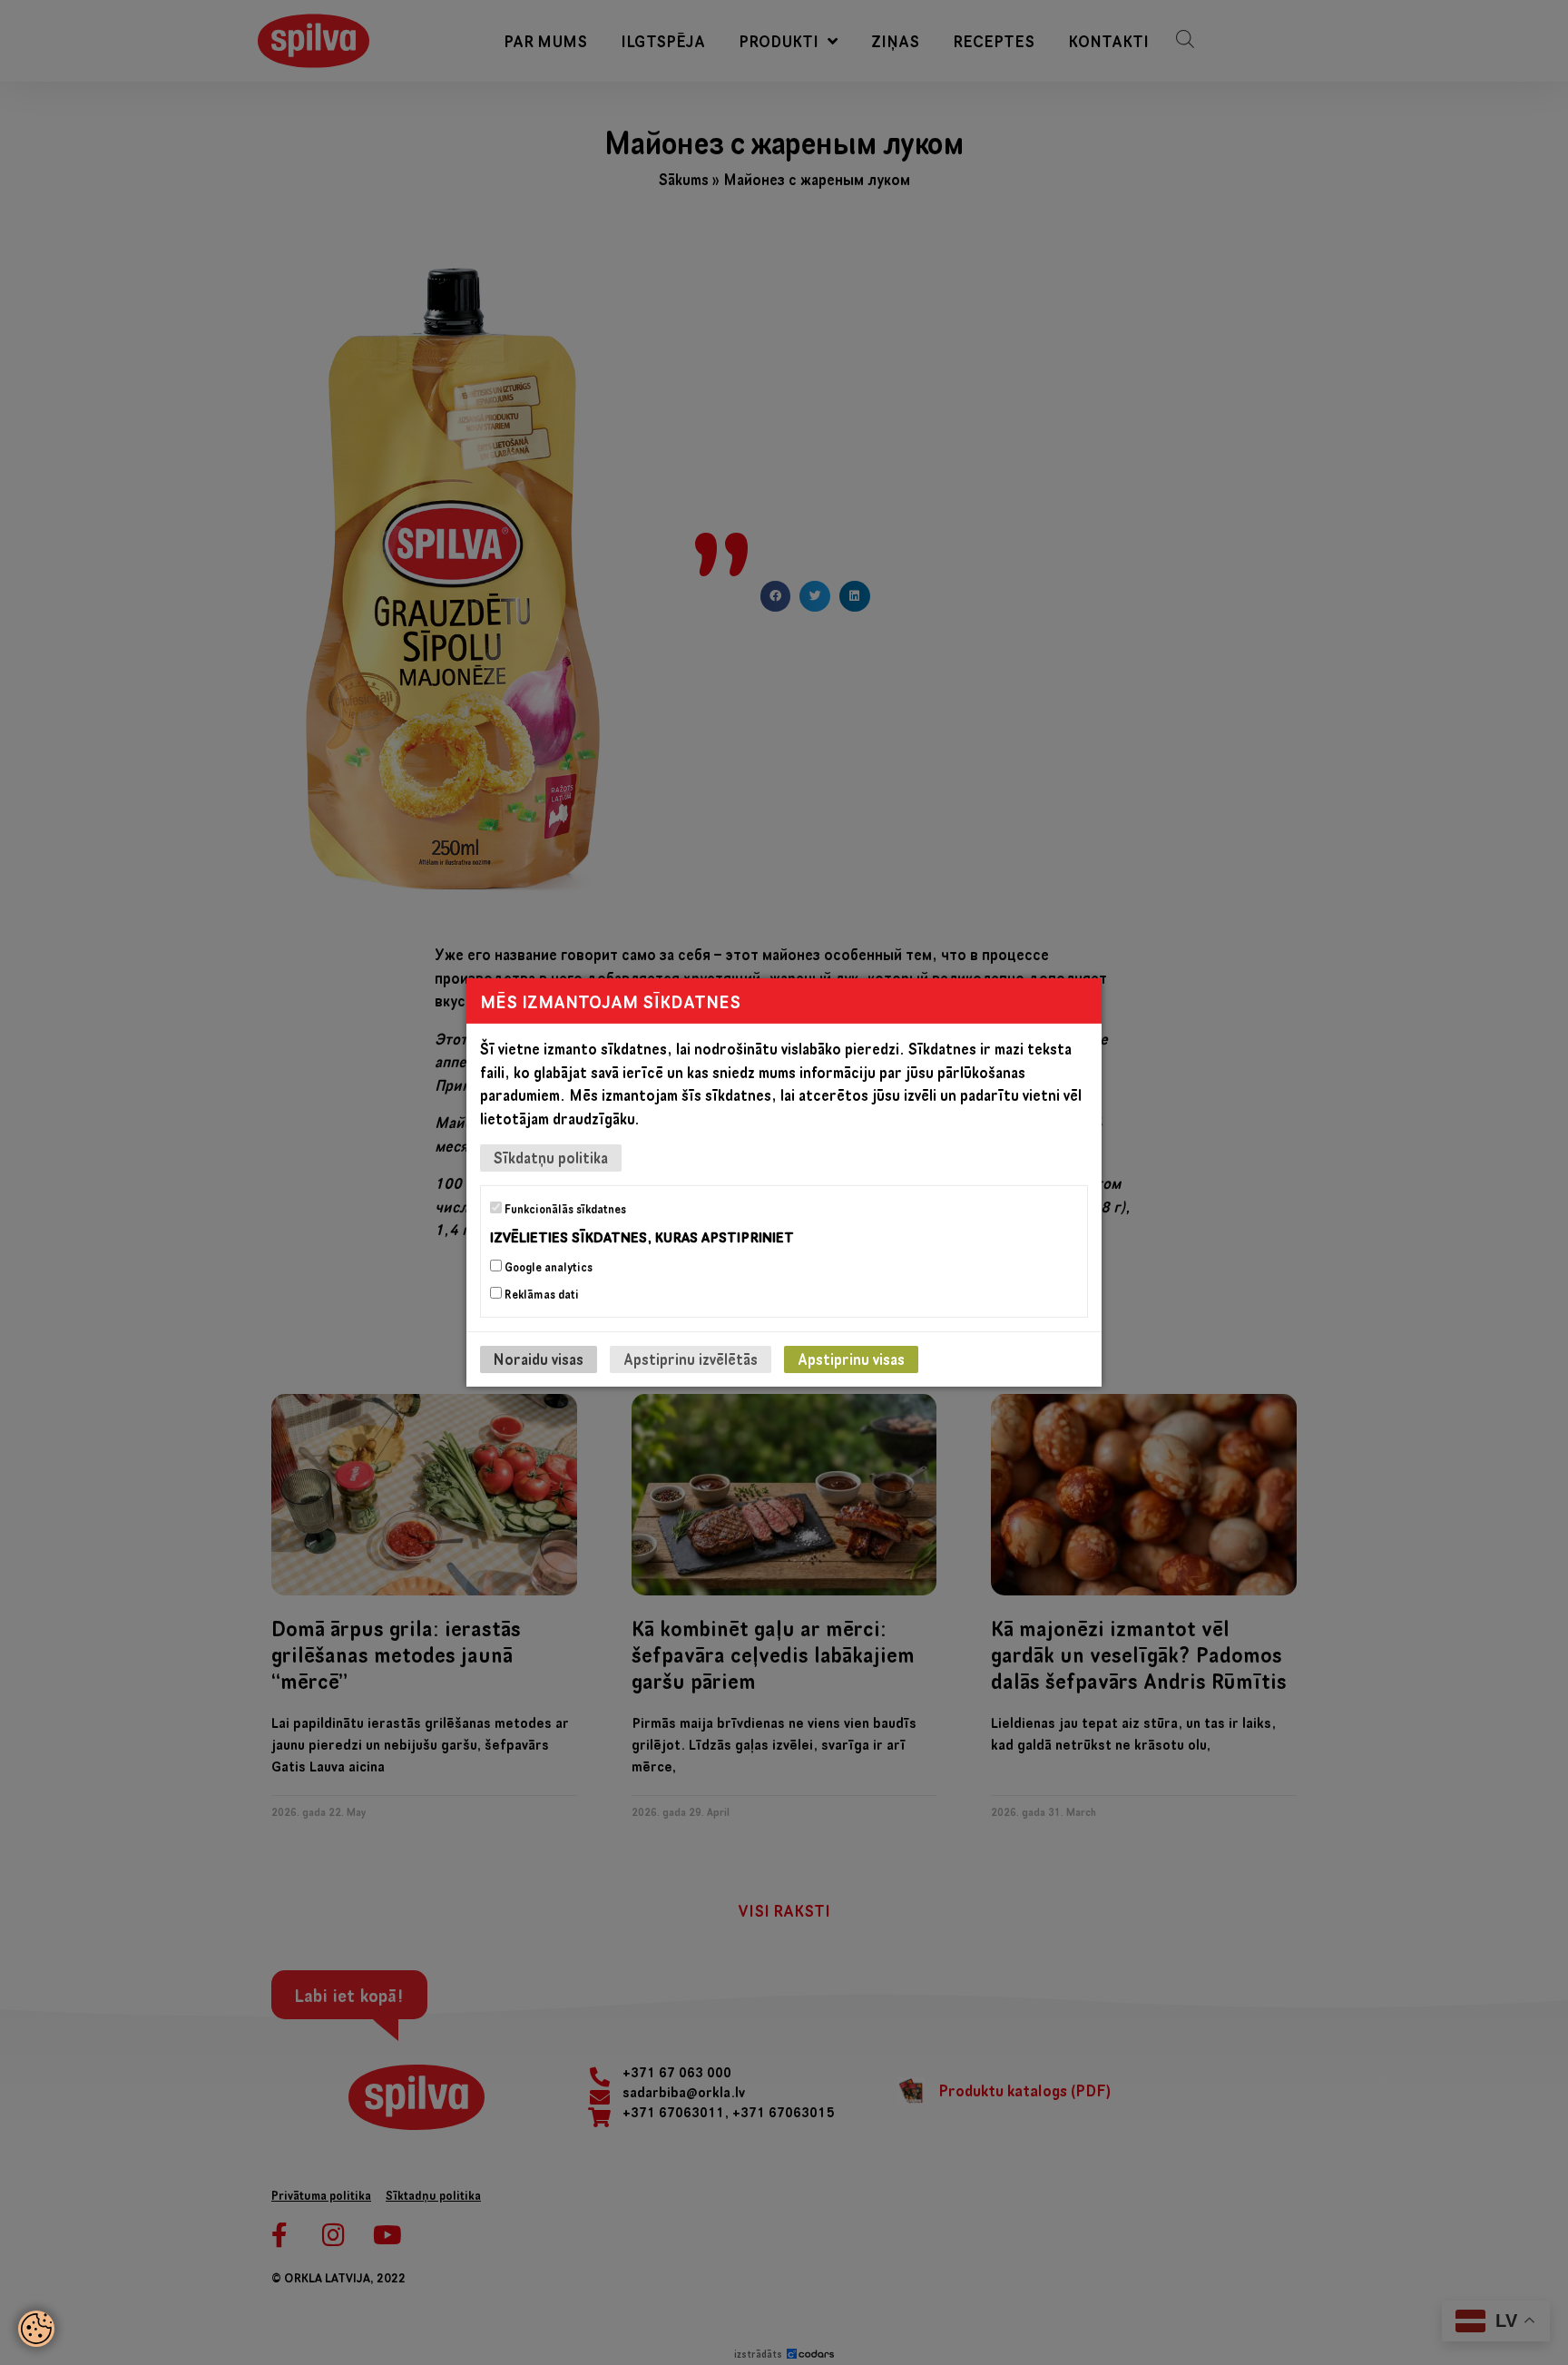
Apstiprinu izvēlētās (691, 1359)
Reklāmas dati (540, 1294)
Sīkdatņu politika (551, 1158)
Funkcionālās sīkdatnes (564, 1209)
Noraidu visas (539, 1359)
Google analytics (547, 1267)
